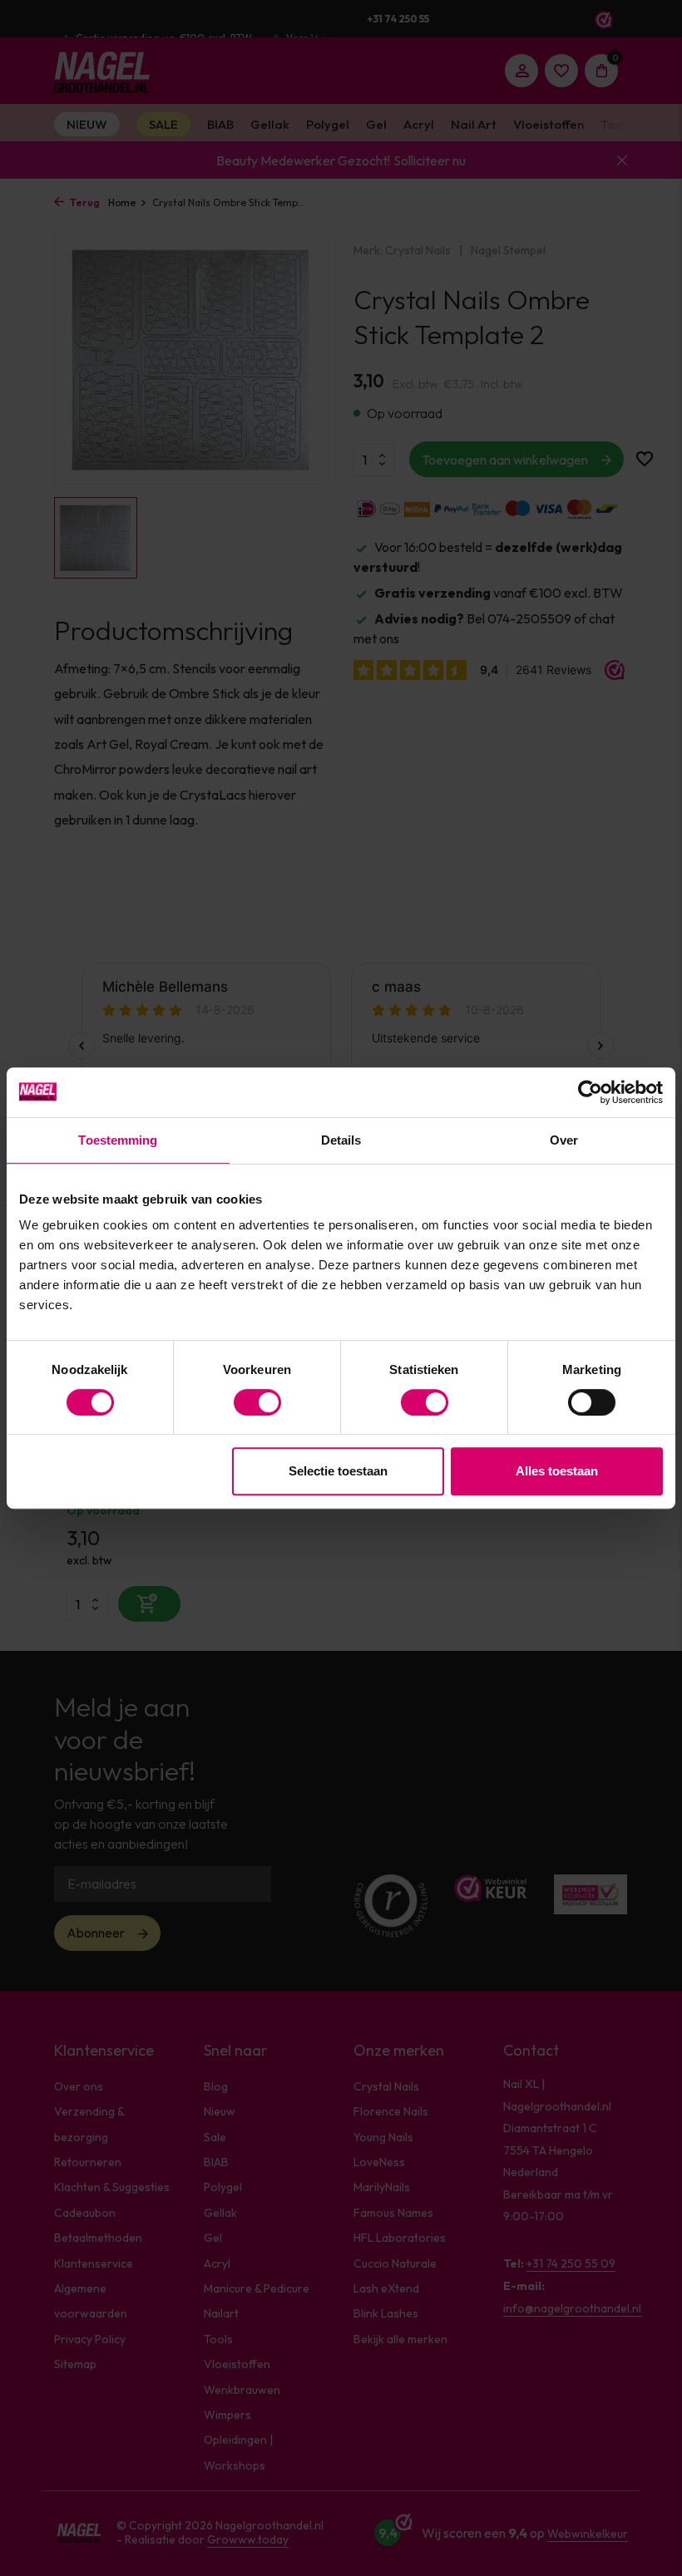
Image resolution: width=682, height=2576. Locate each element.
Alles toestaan (557, 1471)
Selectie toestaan (338, 1471)
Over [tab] (564, 1140)
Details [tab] (341, 1140)
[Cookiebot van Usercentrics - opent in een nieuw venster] (590, 1092)
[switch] (257, 1402)
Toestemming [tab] (118, 1140)
